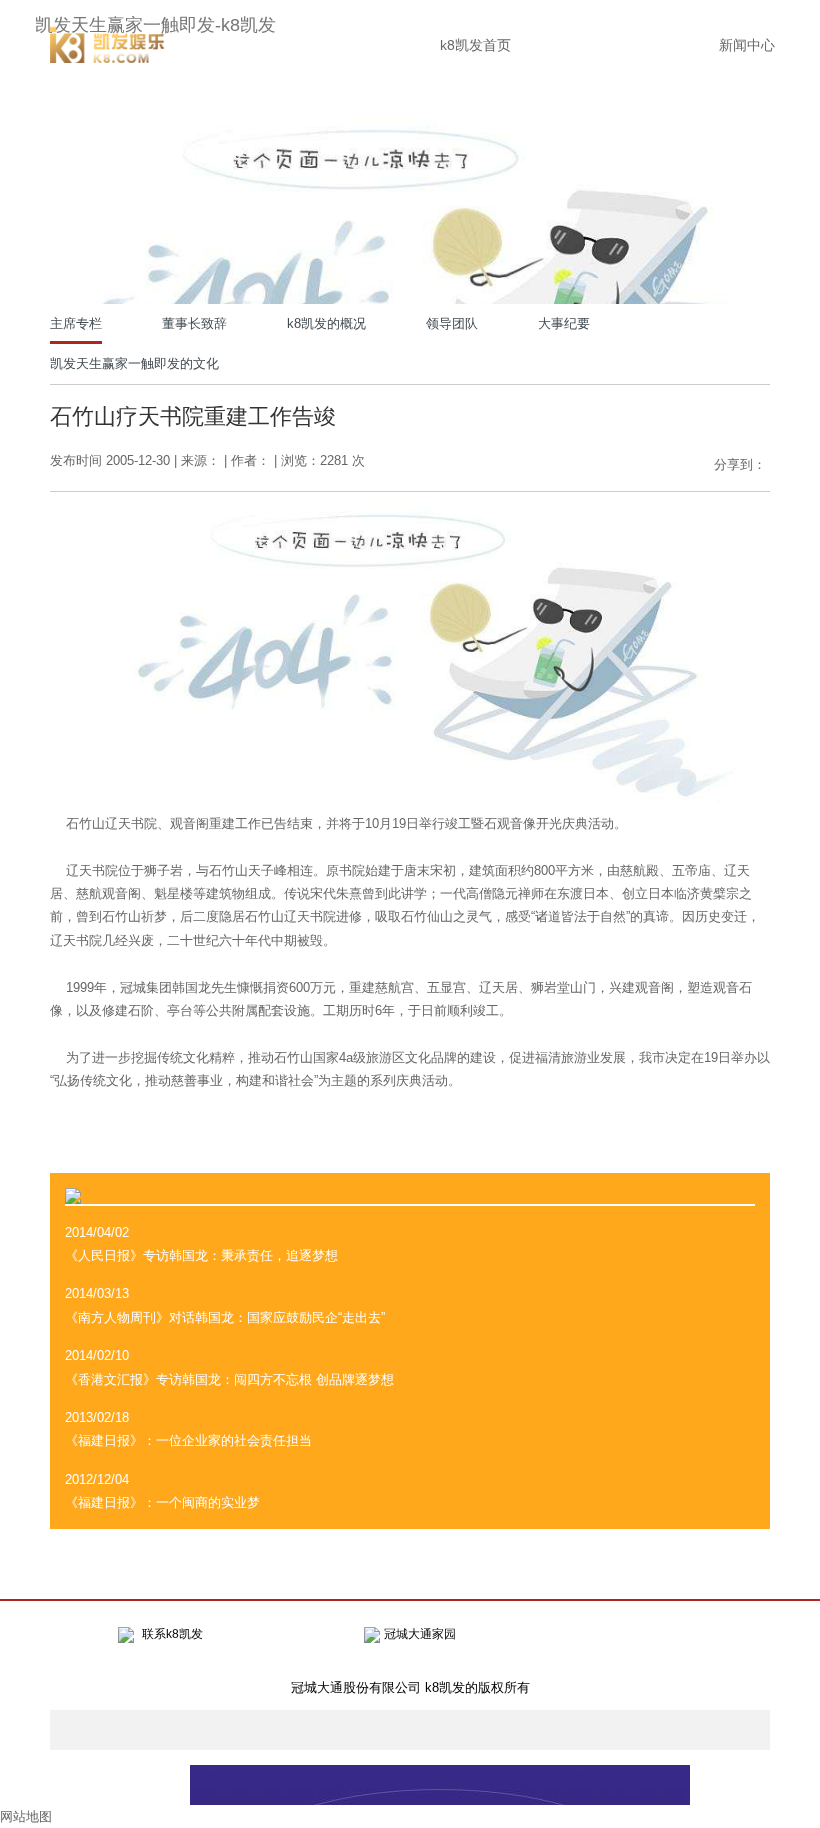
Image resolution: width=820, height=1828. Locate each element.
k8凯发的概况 (326, 323)
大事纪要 (564, 323)
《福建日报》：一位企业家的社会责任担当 (188, 1440)
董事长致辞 (194, 323)
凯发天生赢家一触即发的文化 (134, 363)
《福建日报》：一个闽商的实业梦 (162, 1502)
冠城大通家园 (420, 1634)
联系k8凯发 (172, 1634)
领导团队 (452, 323)
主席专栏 (76, 323)
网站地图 (26, 1816)
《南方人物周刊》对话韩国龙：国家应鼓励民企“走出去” (225, 1317)
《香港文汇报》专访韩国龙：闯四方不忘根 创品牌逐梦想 (229, 1379)
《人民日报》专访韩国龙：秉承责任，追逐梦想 (201, 1255)
